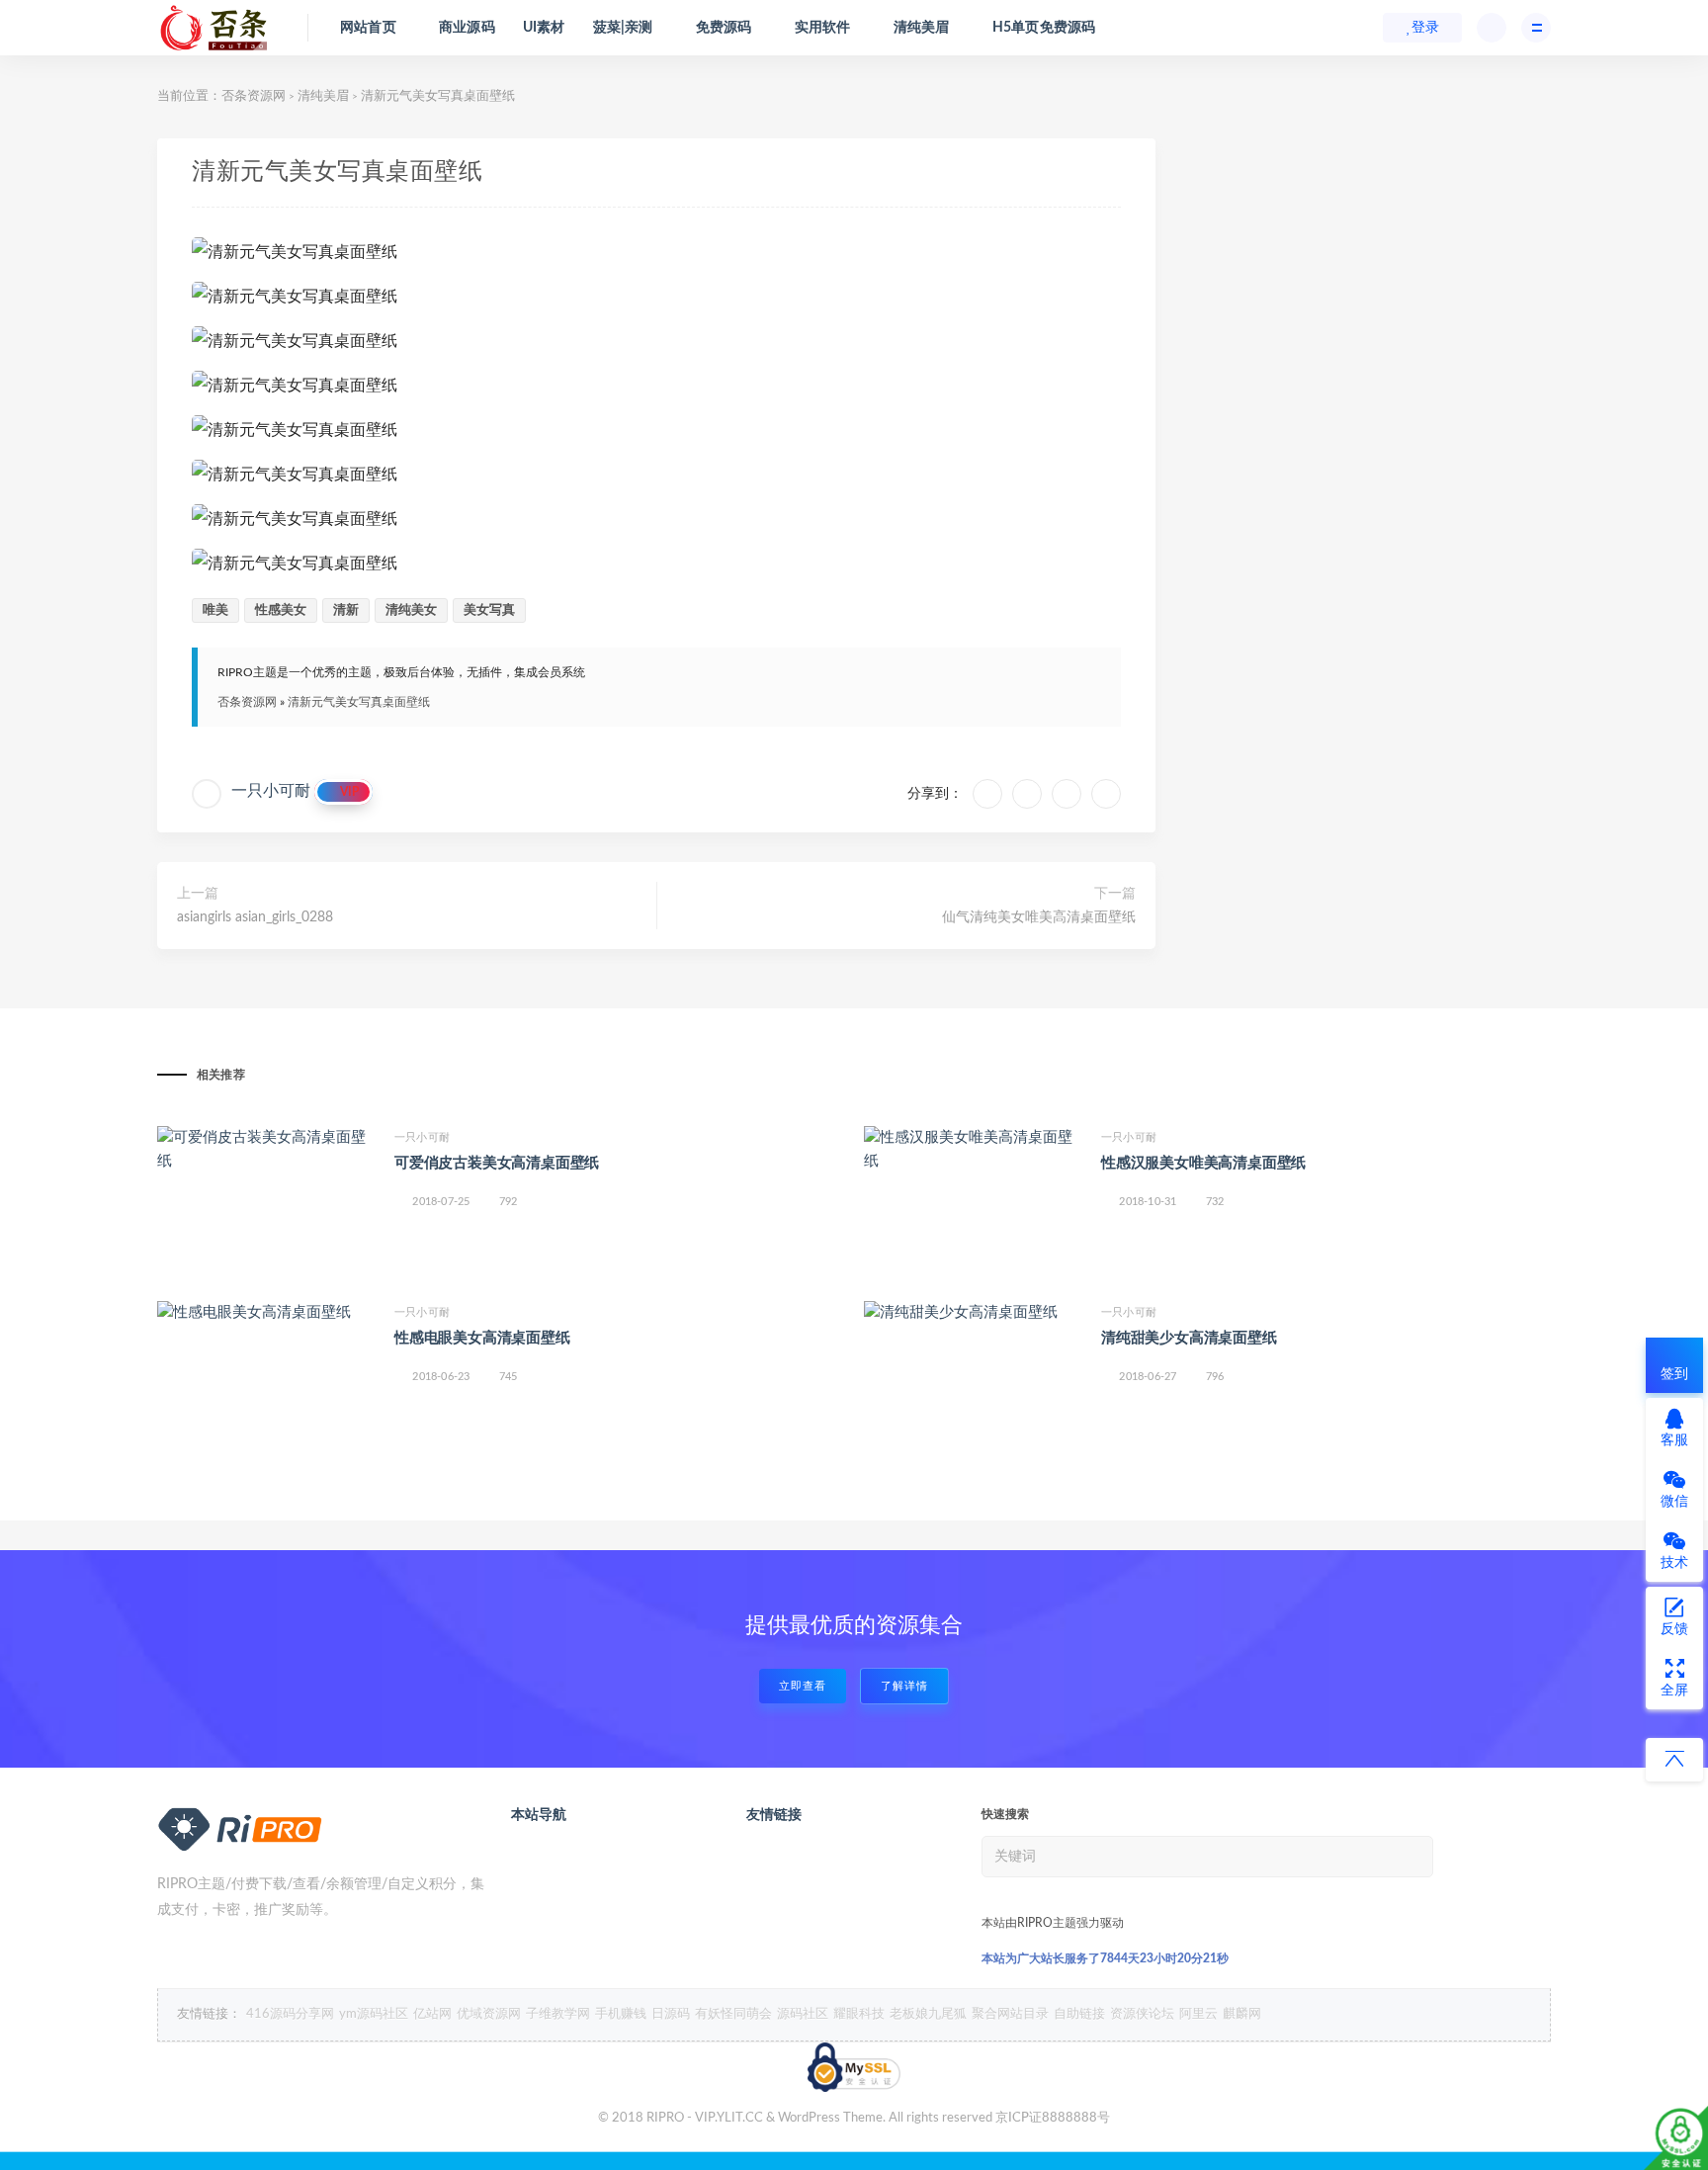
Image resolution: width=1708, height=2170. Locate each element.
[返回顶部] (1674, 1760)
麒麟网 (1242, 2014)
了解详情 (904, 1686)
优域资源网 (489, 2014)
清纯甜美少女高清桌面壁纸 (1189, 1338)
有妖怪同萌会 (733, 2014)
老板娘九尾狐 (928, 2014)
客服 (1674, 1440)
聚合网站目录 (1010, 2014)
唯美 (215, 610)
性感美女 (281, 610)
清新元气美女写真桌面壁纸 (359, 702)
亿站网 (432, 2014)
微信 (1674, 1502)
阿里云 (1198, 2014)
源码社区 (803, 2014)
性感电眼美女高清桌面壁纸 (482, 1338)
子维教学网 (558, 2014)
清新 (346, 610)
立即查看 (803, 1686)
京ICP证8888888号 (1053, 2118)
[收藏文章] (987, 794)
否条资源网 (254, 96)
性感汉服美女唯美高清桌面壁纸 (1203, 1163)
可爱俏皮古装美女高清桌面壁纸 (497, 1163)
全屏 (1674, 1691)
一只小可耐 (271, 791)
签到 (1674, 1374)
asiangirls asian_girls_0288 (255, 917)
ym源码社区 (374, 2014)
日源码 (671, 2014)
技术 (1674, 1563)
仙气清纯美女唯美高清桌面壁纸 (1039, 917)
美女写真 (489, 610)
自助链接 (1079, 2014)
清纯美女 (411, 610)
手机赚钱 (621, 2014)
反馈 (1674, 1629)
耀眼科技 (859, 2014)
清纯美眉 (323, 96)
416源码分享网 (290, 2014)
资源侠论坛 (1142, 2014)
